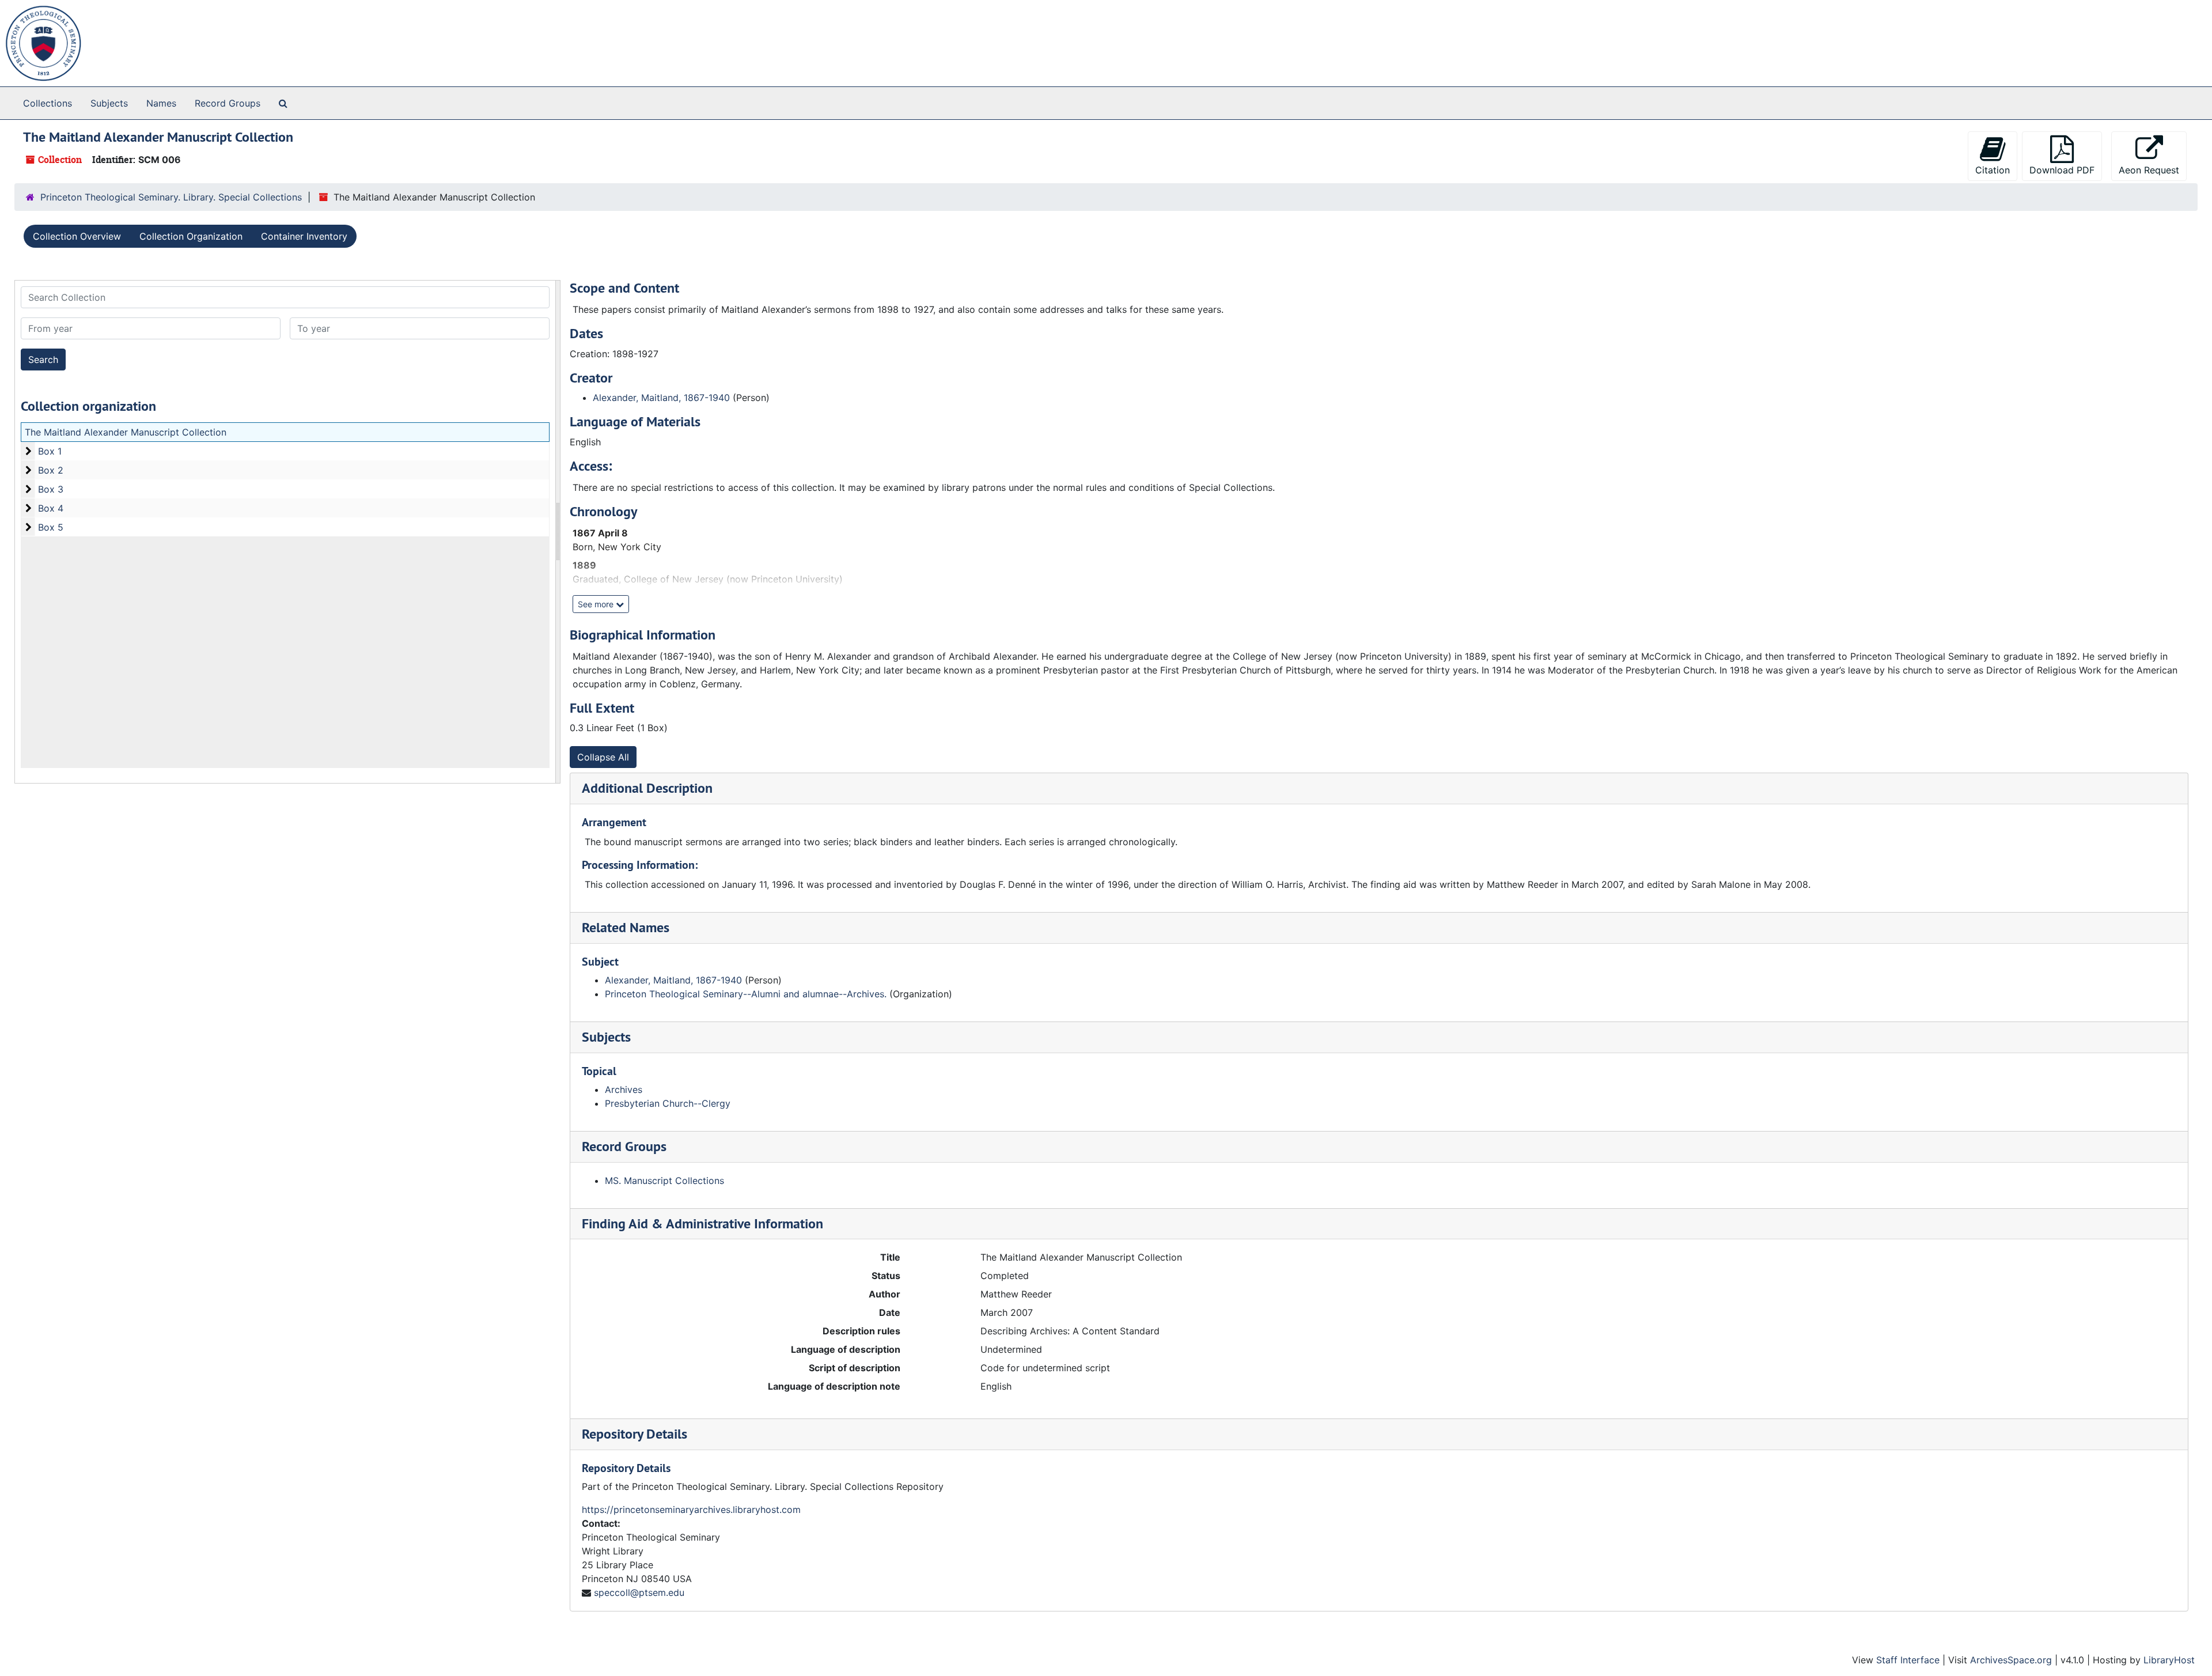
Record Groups (228, 103)
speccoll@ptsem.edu (639, 1592)
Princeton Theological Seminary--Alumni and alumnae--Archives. (746, 994)
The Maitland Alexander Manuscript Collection (126, 432)
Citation (1993, 170)
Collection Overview (77, 236)
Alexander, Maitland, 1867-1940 (661, 398)
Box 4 (51, 508)
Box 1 (50, 451)
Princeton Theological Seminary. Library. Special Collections (171, 197)
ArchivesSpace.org (2011, 1660)
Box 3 (51, 489)
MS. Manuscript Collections (664, 1181)
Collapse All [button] (603, 757)
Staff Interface (1908, 1660)
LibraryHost (2169, 1660)
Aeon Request (2149, 170)
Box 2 (51, 470)
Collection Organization (191, 236)
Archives (624, 1089)
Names (161, 103)
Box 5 (51, 527)
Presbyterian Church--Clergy (668, 1103)
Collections (48, 103)
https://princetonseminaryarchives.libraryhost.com (691, 1509)
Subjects (109, 103)
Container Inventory (304, 236)
